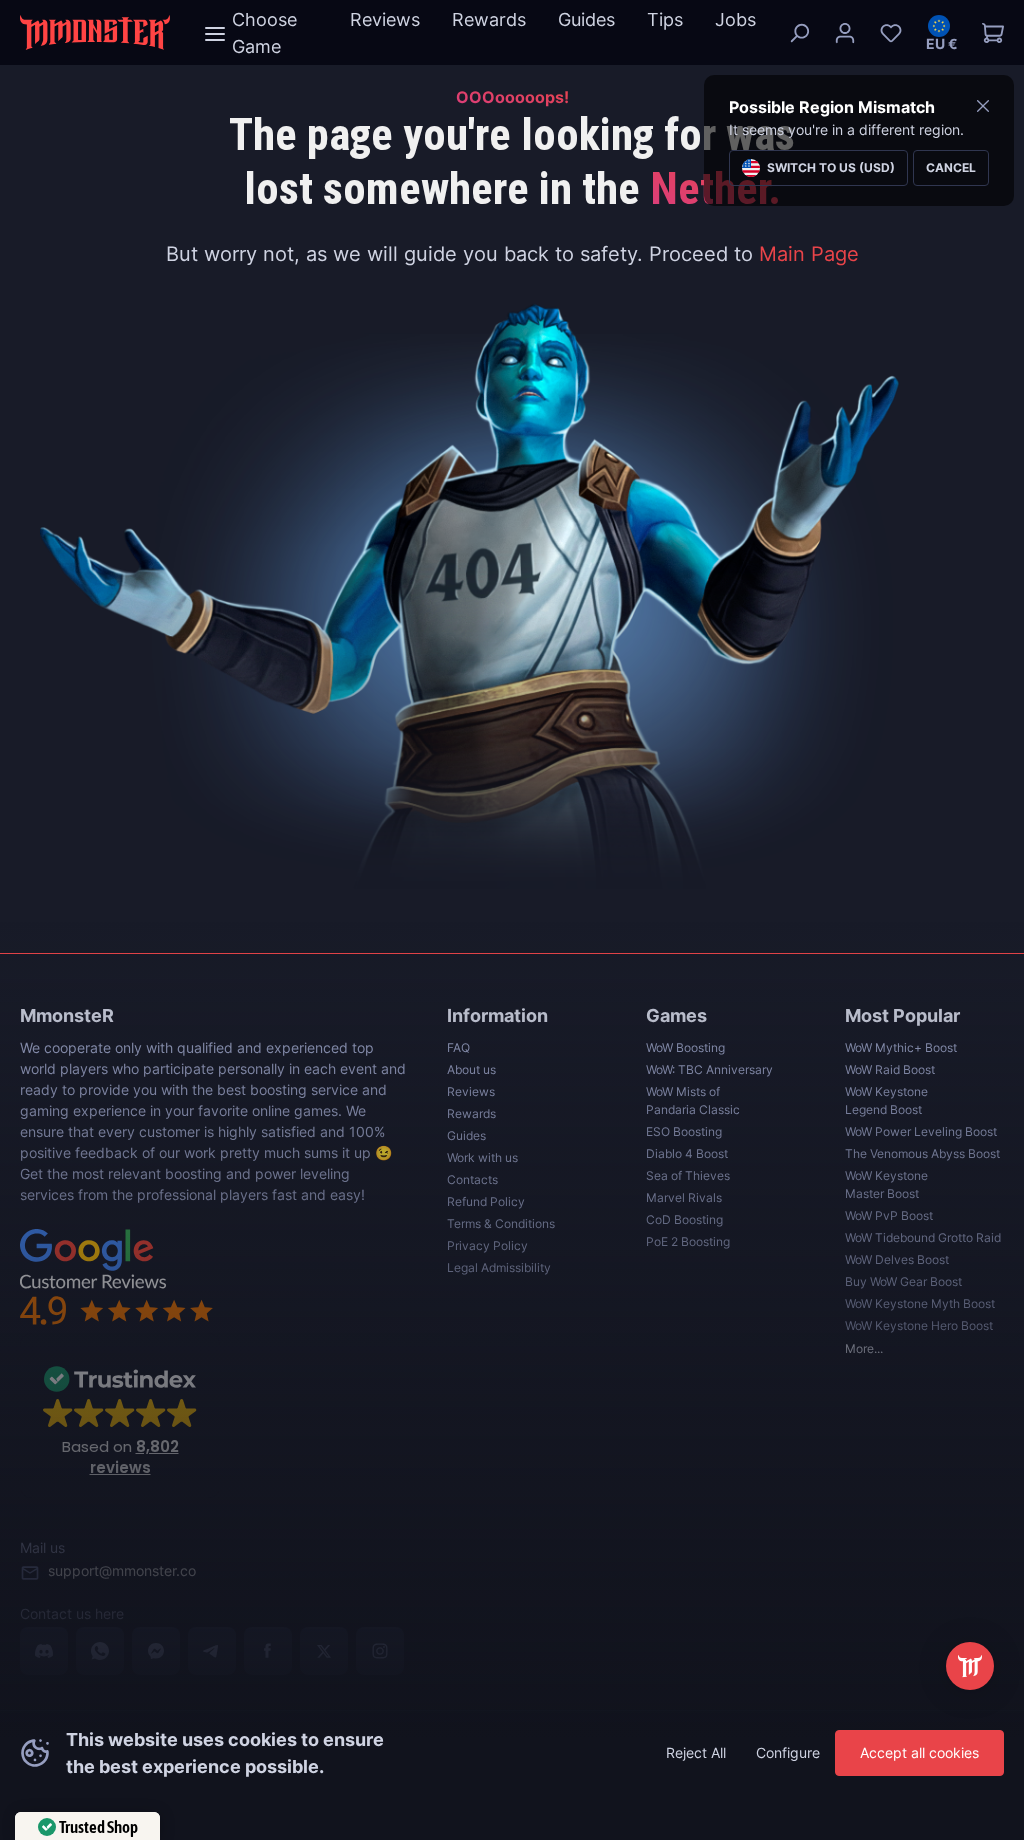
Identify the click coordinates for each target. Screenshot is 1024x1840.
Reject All (696, 1752)
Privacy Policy (487, 1245)
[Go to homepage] (95, 32)
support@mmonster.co (122, 1570)
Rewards (471, 1113)
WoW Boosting (685, 1047)
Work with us (482, 1157)
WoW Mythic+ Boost (901, 1047)
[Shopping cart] (987, 33)
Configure (788, 1752)
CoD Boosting (684, 1219)
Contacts (472, 1179)
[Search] (799, 33)
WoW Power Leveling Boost (921, 1131)
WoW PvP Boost (889, 1215)
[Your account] (845, 33)
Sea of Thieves (688, 1175)
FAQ (458, 1047)
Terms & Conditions (501, 1223)
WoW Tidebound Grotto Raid (923, 1237)
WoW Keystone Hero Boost (919, 1325)
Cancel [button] (951, 167)
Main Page (809, 254)
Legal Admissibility (499, 1267)
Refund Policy (486, 1201)
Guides (466, 1135)
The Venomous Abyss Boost (922, 1153)
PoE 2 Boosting (688, 1241)
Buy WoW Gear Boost (903, 1281)
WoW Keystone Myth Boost (920, 1303)
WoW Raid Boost (890, 1069)
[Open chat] (970, 1666)
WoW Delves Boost (897, 1259)
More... (864, 1348)
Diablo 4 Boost (687, 1153)
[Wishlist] (891, 33)
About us (471, 1069)
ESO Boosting (684, 1131)
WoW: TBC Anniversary (709, 1069)
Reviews (471, 1091)
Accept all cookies (919, 1752)
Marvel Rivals (684, 1197)
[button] (942, 33)
